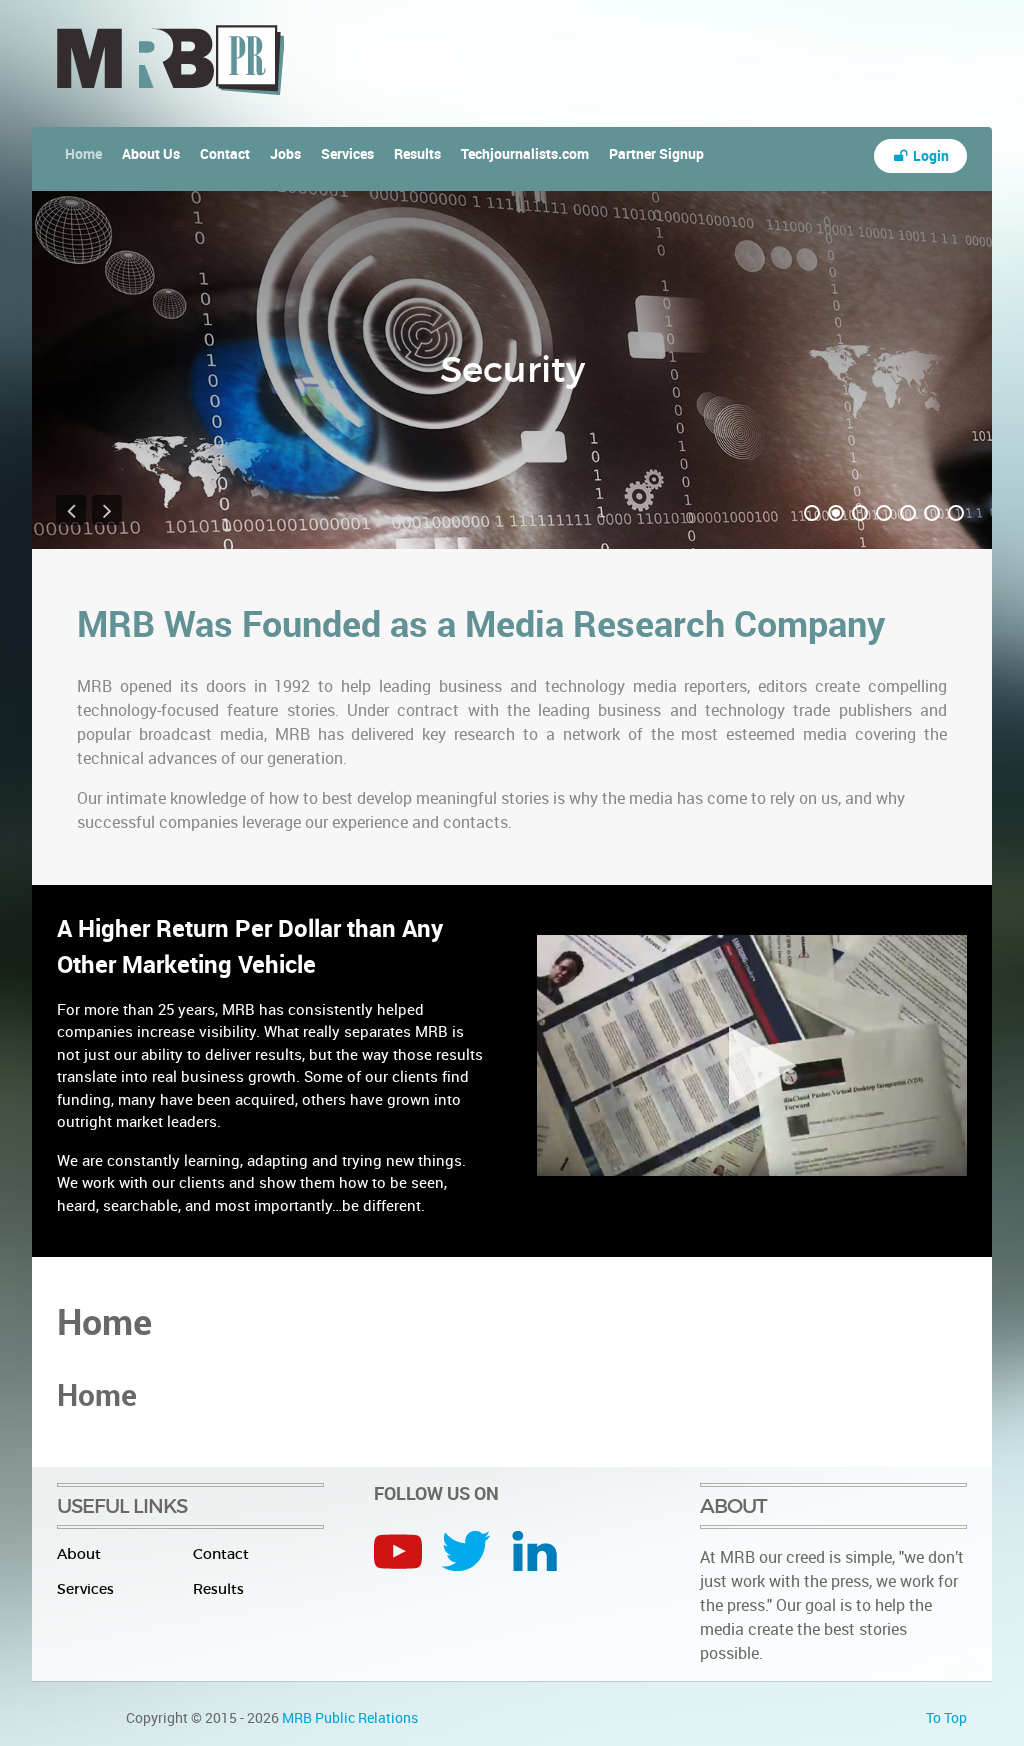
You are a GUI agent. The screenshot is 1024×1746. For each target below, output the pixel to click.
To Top (946, 1717)
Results (218, 1589)
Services (85, 1589)
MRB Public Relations (350, 1717)
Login (929, 155)
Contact (221, 1554)
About (79, 1554)
